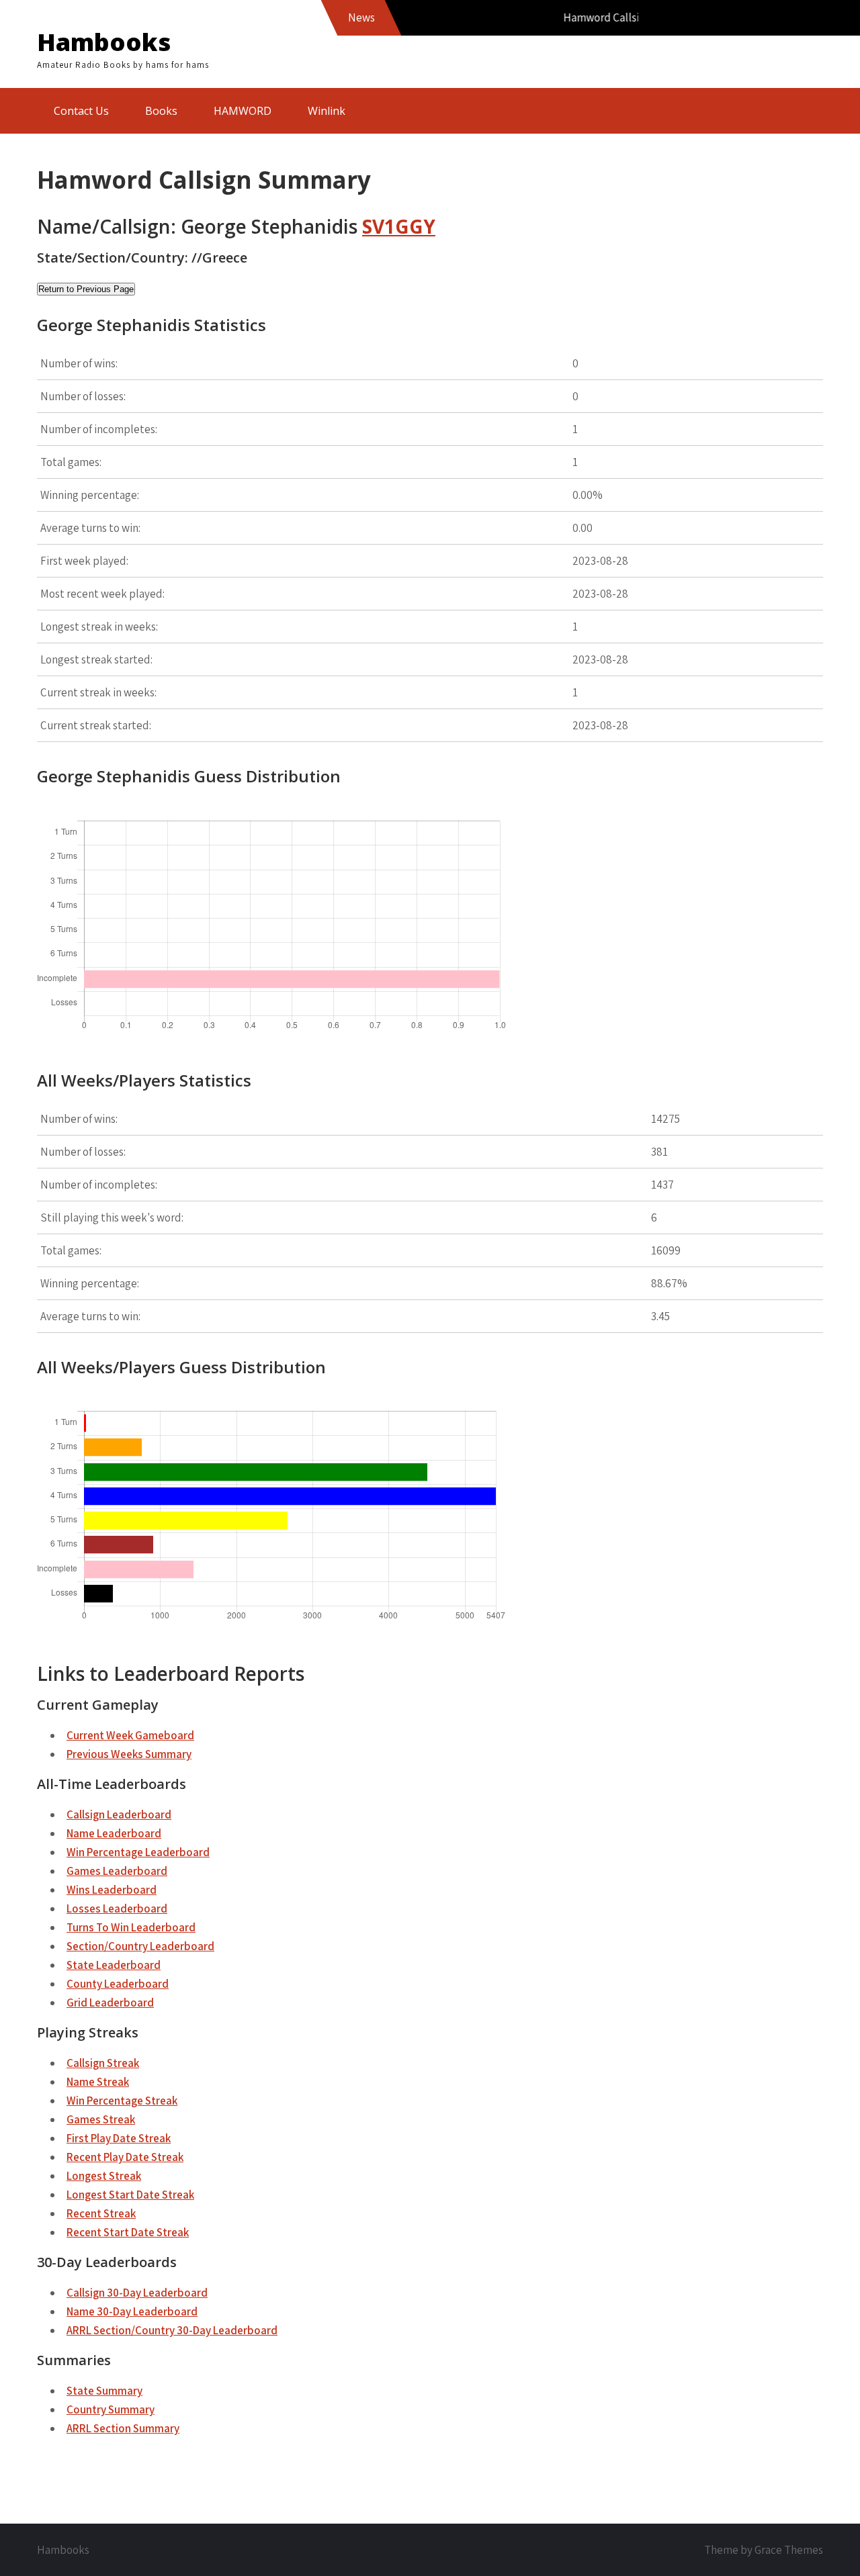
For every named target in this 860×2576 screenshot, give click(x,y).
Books (161, 111)
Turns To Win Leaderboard (131, 1927)
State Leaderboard (114, 1965)
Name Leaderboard (114, 1833)
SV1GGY (399, 226)
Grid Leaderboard (110, 2003)
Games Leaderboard (117, 1871)
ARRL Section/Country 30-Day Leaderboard (172, 2330)
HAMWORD (243, 111)
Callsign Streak (103, 2063)
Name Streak (98, 2082)
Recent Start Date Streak (128, 2232)
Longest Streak (104, 2176)
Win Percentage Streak (122, 2101)
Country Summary (111, 2409)
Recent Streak (101, 2213)
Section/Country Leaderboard (140, 1946)
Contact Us (81, 111)
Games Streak (101, 2119)
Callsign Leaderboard (119, 1814)
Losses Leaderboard (117, 1908)
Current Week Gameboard (130, 1735)
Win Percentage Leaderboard (138, 1852)
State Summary (104, 2391)
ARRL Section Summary (123, 2428)
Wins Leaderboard (112, 1890)
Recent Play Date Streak (125, 2157)
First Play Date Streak (119, 2138)
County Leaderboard (118, 1984)
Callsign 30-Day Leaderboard (137, 2293)
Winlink (327, 111)
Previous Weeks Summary (129, 1754)
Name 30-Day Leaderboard (132, 2311)
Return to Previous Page (86, 289)
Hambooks (104, 42)
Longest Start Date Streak (130, 2195)
